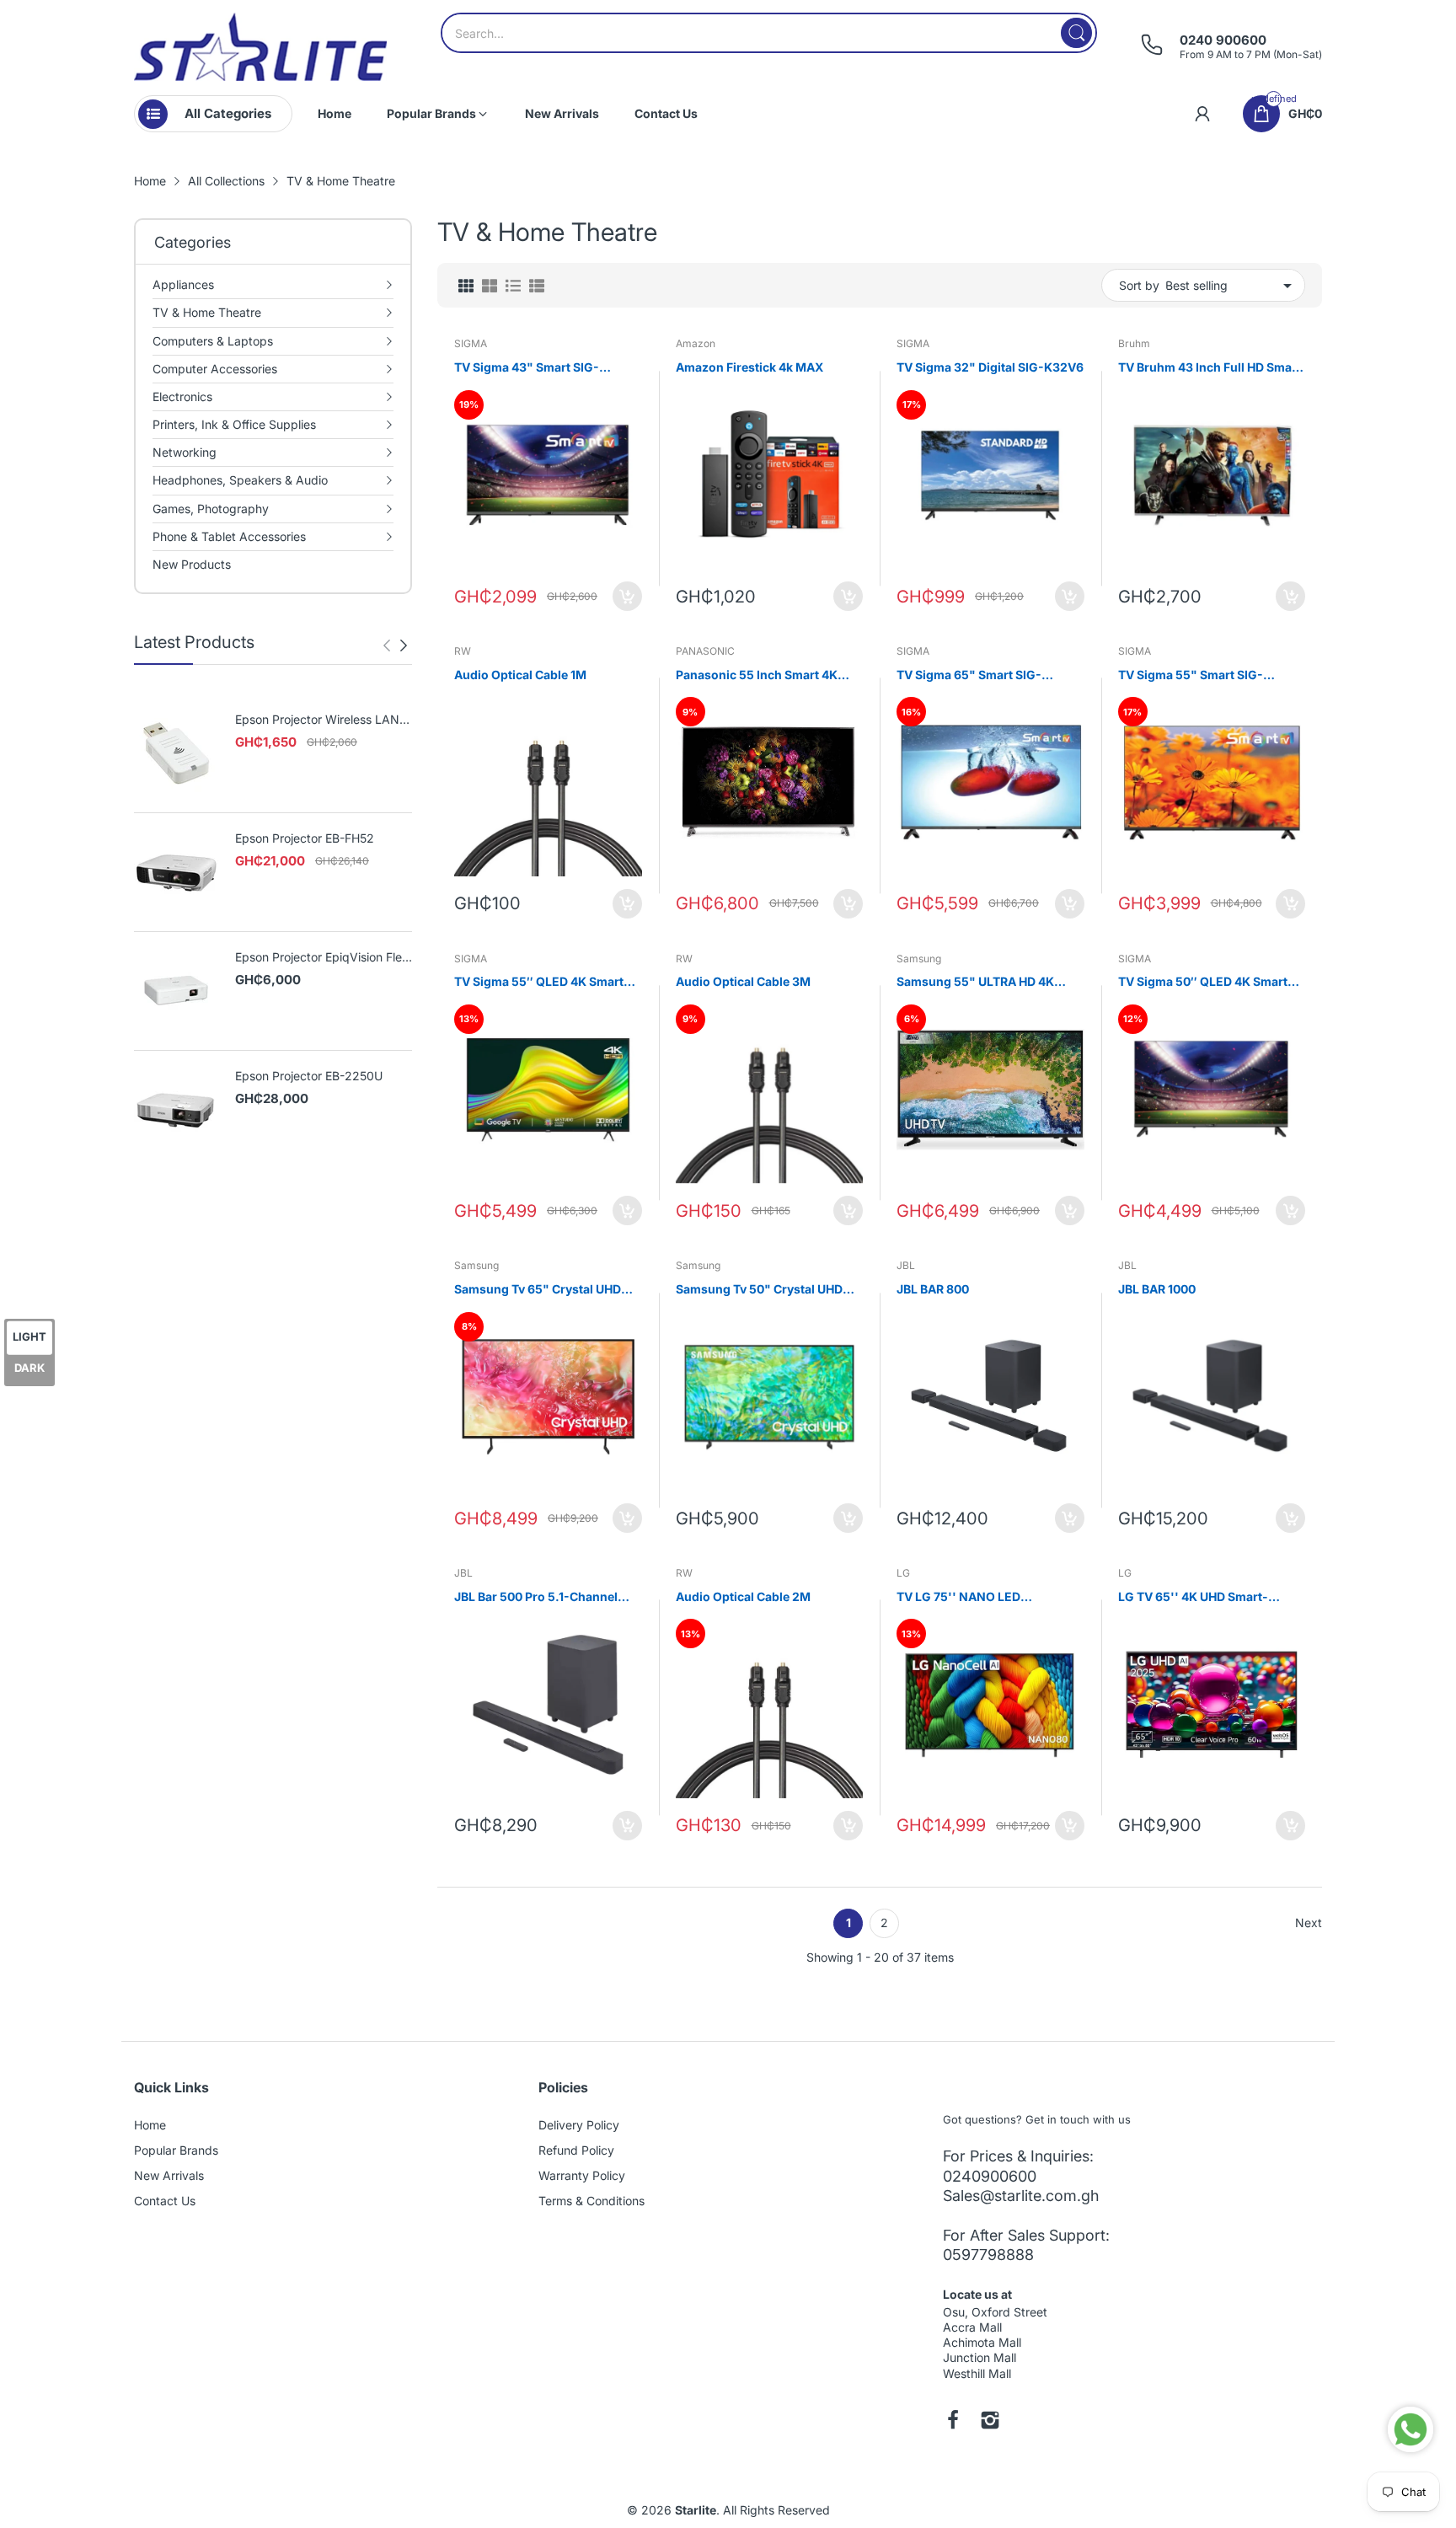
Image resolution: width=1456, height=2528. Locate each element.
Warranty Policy (582, 2175)
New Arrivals (169, 2175)
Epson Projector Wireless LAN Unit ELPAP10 (317, 720)
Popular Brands (176, 2150)
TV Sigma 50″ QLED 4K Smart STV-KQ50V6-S (1203, 982)
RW (463, 651)
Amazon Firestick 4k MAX (749, 367)
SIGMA (471, 343)
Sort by (1139, 285)
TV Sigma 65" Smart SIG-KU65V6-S (969, 675)
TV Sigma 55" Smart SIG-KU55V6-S (1191, 675)
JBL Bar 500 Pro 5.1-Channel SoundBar (536, 1597)
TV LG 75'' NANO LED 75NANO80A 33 (958, 1597)
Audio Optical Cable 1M (520, 675)
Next (1309, 1923)
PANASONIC (705, 651)
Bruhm (1134, 343)
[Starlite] (260, 47)
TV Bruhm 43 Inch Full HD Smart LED (1210, 368)
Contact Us (165, 2201)
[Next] (387, 645)
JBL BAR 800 (933, 1289)
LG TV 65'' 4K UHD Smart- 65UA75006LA (1193, 1597)
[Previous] (404, 645)
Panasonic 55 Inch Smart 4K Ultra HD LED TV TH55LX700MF (765, 675)
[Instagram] (990, 2422)
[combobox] (769, 33)
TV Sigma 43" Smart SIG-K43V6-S (527, 368)
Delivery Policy (579, 2125)
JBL (906, 1265)
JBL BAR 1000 (1157, 1289)
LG (903, 1573)
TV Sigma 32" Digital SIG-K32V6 (990, 367)
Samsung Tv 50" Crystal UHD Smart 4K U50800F (759, 1290)
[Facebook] (953, 2422)
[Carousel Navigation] (395, 645)
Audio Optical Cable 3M (743, 981)
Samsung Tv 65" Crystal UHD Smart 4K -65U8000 (538, 1290)
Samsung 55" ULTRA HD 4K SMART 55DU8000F (975, 982)
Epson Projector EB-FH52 (305, 838)
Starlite (696, 2510)
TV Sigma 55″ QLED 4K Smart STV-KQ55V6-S (539, 982)
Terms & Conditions (591, 2201)
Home (150, 2125)
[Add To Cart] (627, 596)
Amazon (696, 343)
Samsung (919, 959)
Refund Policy (576, 2150)
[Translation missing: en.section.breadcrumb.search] (1076, 33)
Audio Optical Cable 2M (743, 1596)
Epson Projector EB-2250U (309, 1076)
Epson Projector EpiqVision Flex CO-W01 (322, 958)
